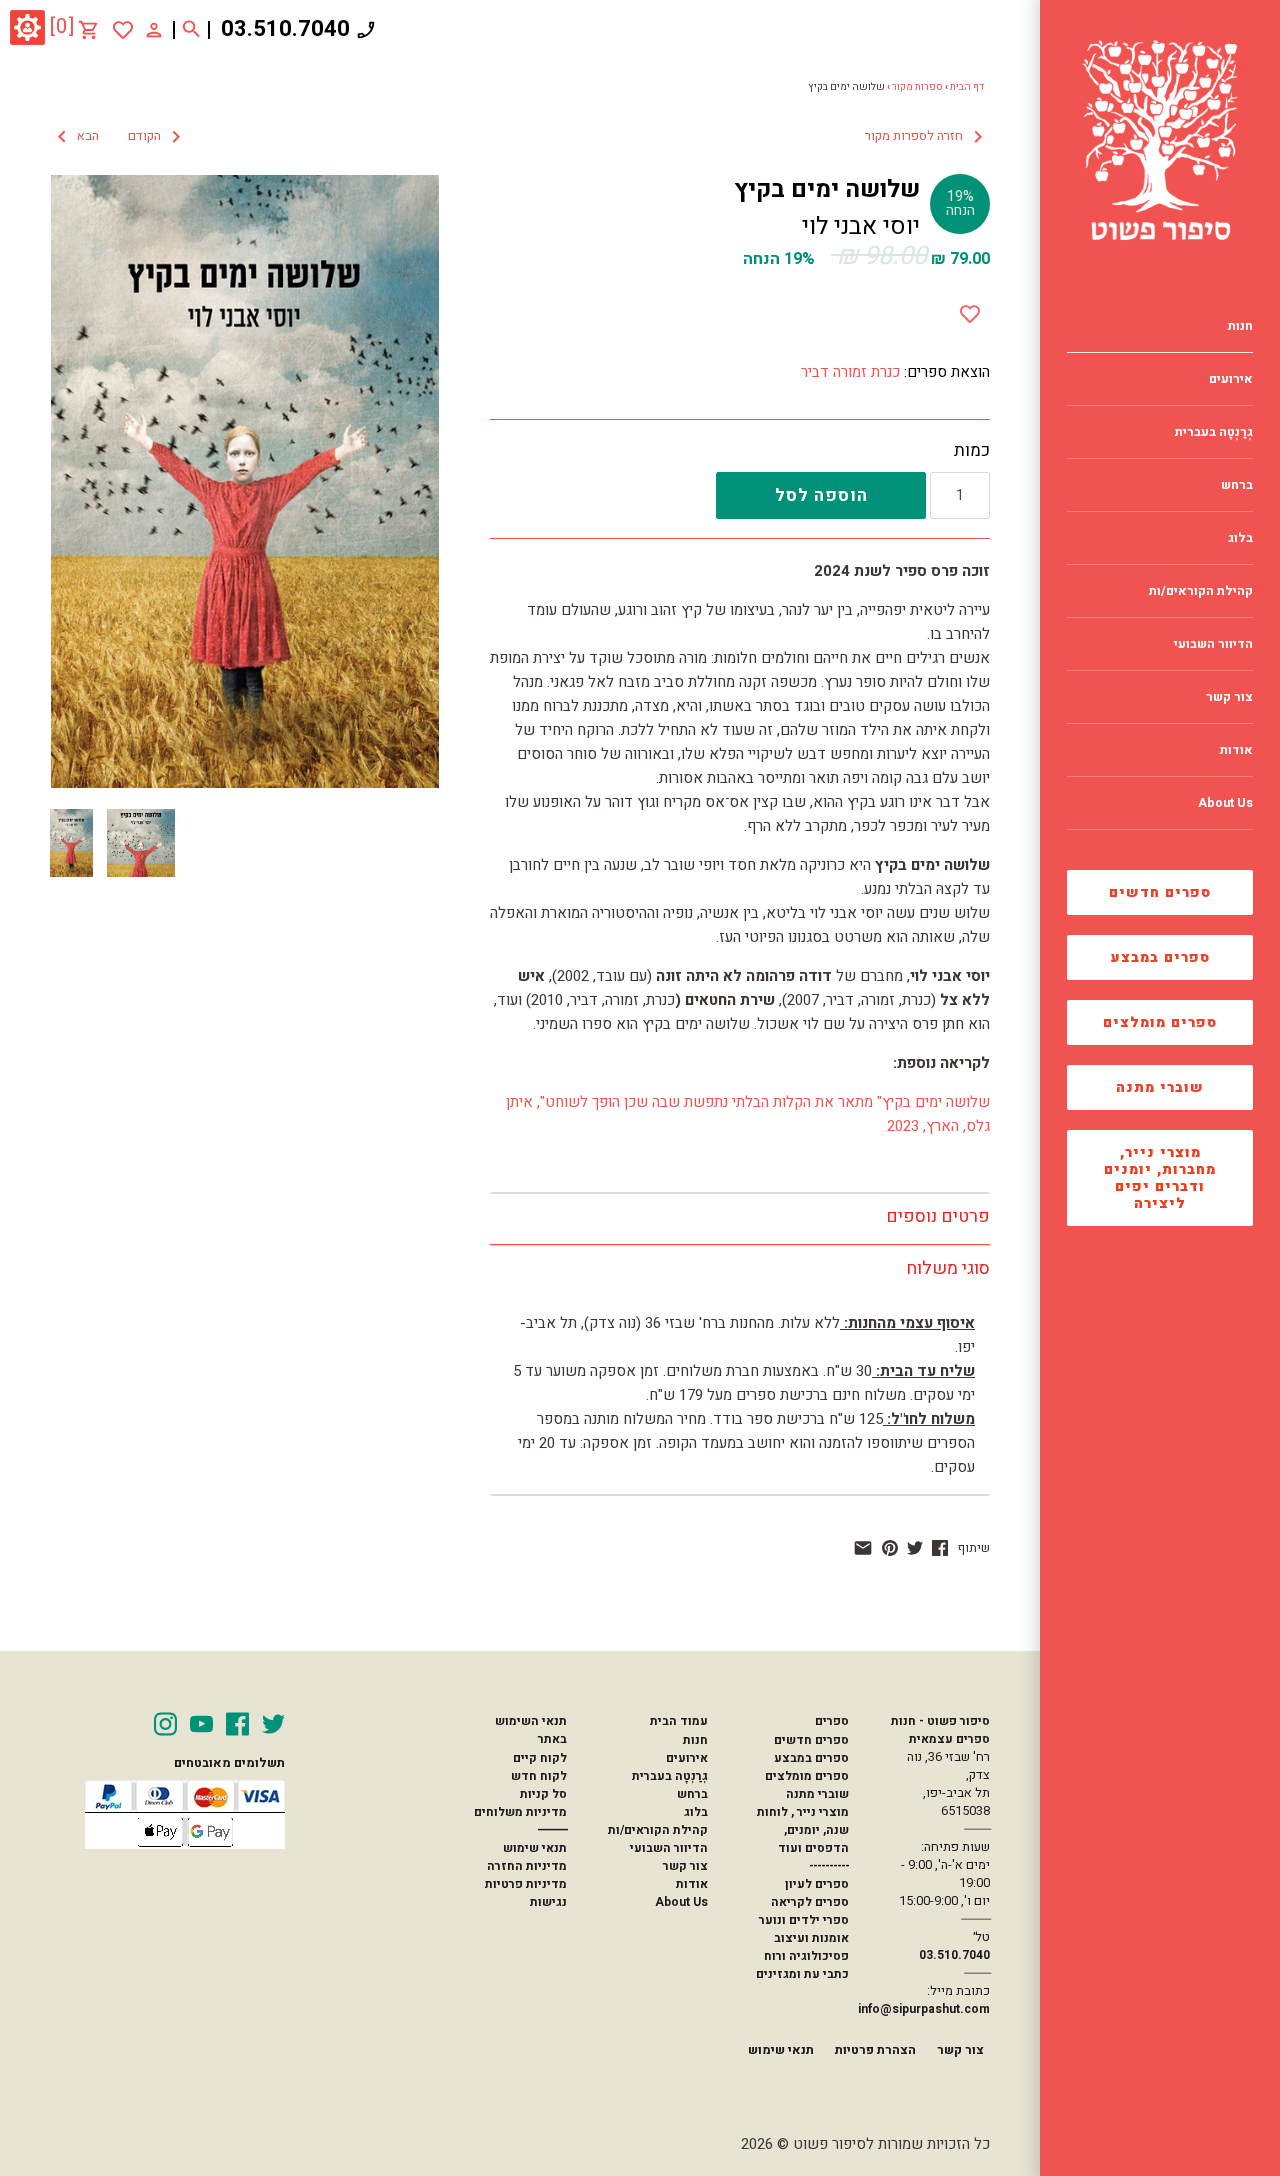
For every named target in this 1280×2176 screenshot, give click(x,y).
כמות (972, 451)
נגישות (548, 1902)
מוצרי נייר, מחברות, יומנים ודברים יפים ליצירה (1160, 1178)
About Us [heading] (1225, 803)
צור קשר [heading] (1229, 697)
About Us (681, 1902)
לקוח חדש (539, 1776)
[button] (119, 137)
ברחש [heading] (1237, 485)
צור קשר (685, 1866)
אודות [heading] (1236, 750)
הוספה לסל (821, 495)
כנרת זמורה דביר (850, 372)
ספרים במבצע (1160, 957)
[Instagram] (165, 1724)
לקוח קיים (540, 1758)
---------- (829, 1866)
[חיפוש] (191, 30)
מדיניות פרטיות (526, 1884)
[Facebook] (237, 1724)
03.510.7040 (285, 29)
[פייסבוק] (940, 1548)
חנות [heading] (1240, 326)
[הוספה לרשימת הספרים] (970, 310)
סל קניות (543, 1794)
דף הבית (967, 87)
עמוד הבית (679, 1721)
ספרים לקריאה (810, 1902)
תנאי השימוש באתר (531, 1730)
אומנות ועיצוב (811, 1938)
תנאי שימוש (535, 1848)
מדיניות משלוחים (520, 1812)
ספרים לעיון (817, 1884)
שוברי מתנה (1160, 1087)
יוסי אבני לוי (861, 226)
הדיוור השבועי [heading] (1213, 644)
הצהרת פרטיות (875, 2050)
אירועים (687, 1758)
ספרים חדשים (1160, 892)
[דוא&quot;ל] (863, 1548)
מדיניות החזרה (527, 1866)
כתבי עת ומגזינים (802, 1974)
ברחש (692, 1794)
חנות (695, 1740)
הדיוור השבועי (669, 1848)
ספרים (832, 1721)
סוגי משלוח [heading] (948, 1268)
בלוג (696, 1812)
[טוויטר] (915, 1548)
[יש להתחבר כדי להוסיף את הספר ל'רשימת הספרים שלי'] (123, 30)
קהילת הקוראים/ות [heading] (1201, 591)
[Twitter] (273, 1724)
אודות (692, 1884)
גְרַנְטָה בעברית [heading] (1214, 432)
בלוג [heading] (1240, 538)
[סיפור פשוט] (1160, 140)
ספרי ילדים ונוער (804, 1920)
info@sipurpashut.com (924, 2009)
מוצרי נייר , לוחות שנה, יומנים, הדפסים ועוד (803, 1830)
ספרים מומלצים (1160, 1022)
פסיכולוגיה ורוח (806, 1956)
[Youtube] (201, 1724)
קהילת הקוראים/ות (658, 1830)
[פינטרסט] (890, 1548)
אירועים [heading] (1231, 379)
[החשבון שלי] (154, 29)
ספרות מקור (917, 87)
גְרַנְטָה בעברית (670, 1776)
